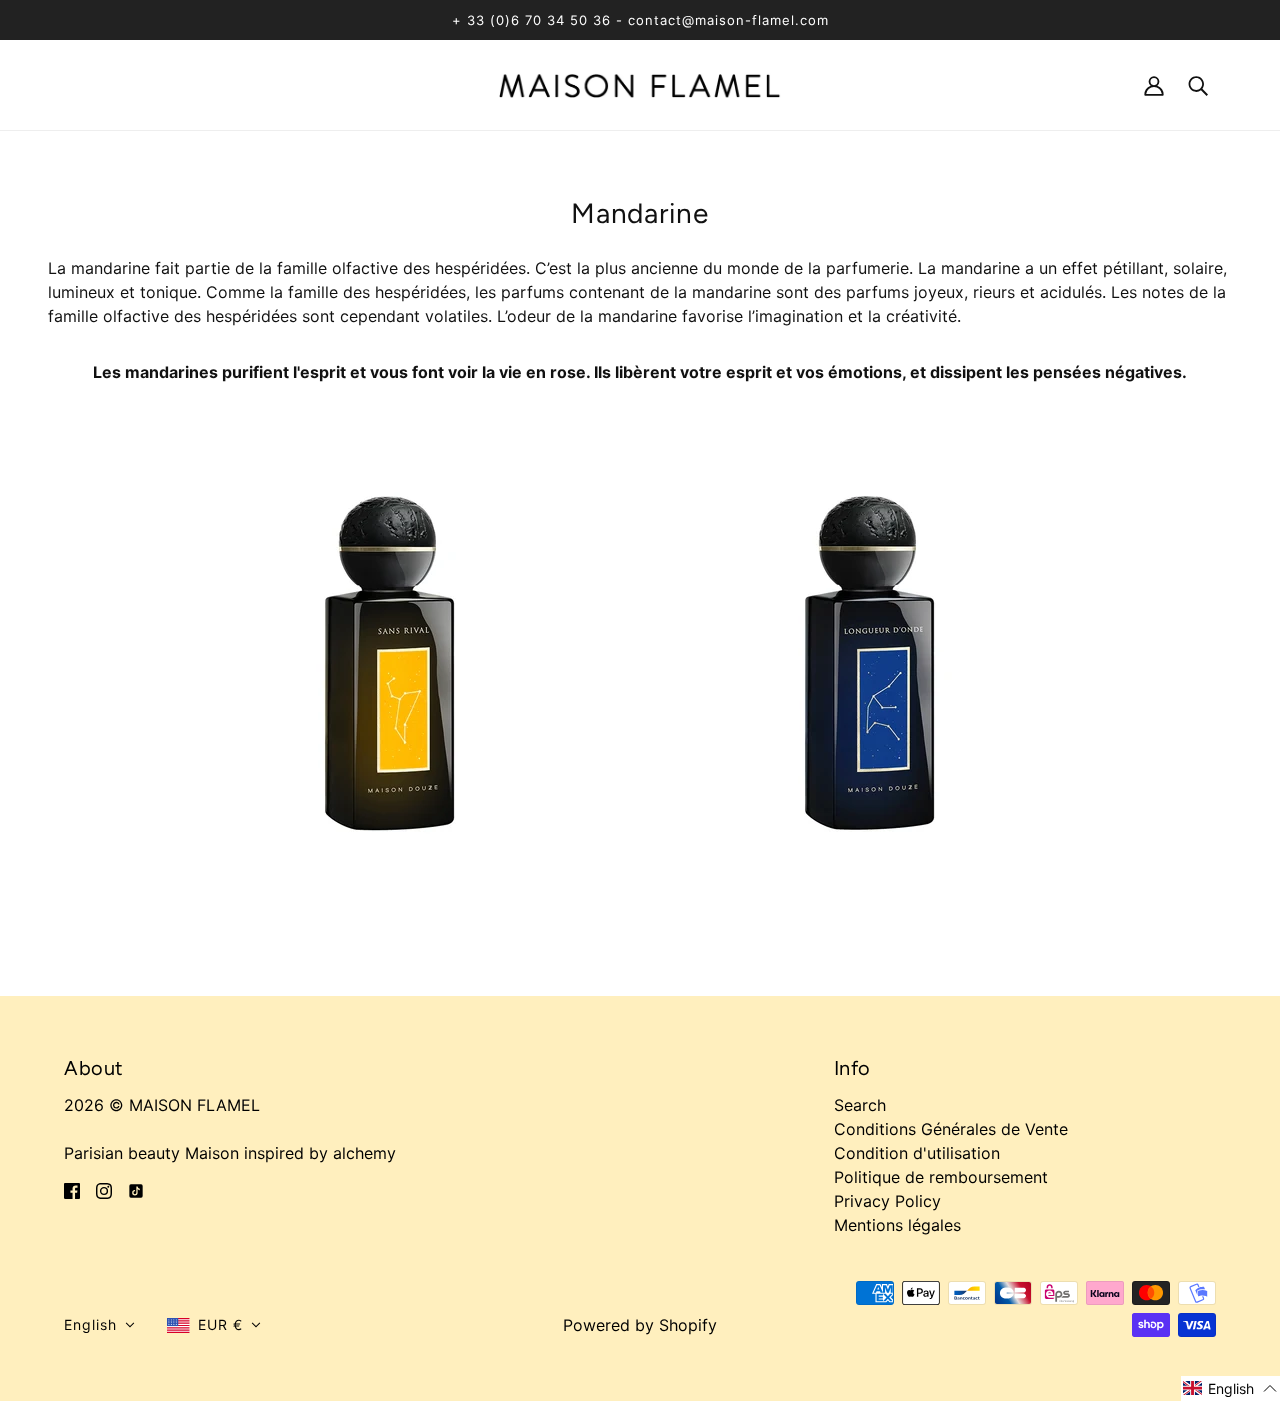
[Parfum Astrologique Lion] (400, 656)
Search (860, 1105)
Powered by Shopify (640, 1325)
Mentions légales (897, 1225)
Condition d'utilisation (917, 1153)
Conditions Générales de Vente (951, 1129)
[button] (99, 1325)
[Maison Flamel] (640, 84)
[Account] (1154, 84)
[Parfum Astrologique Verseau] (880, 656)
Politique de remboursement (941, 1177)
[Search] (1198, 84)
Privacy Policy (887, 1201)
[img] (72, 1189)
